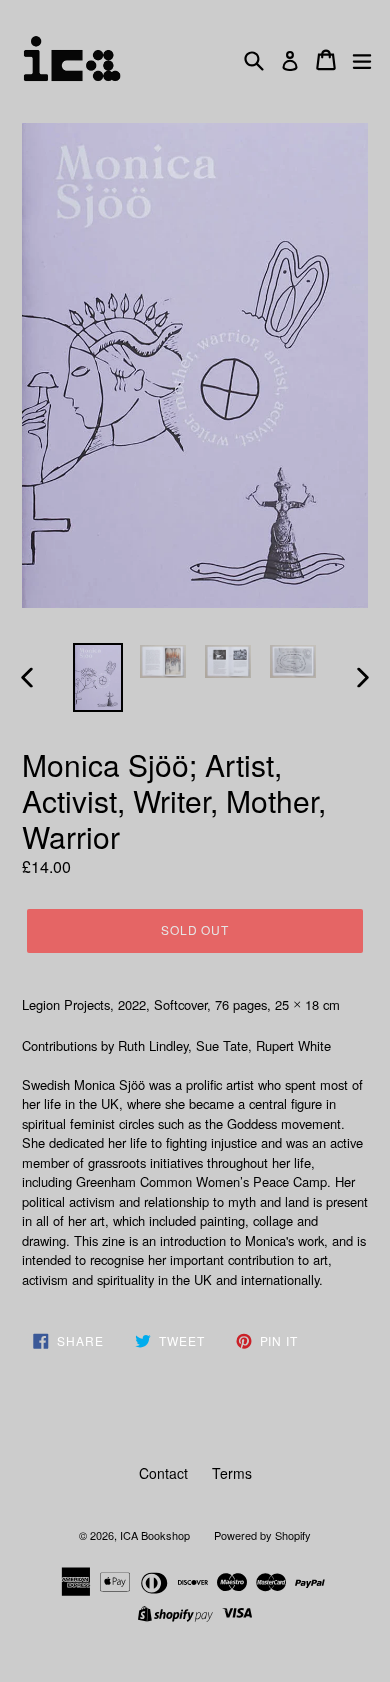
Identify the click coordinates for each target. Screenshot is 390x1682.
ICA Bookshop (155, 1535)
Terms (232, 1473)
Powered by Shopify (262, 1535)
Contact (163, 1473)
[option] (97, 677)
